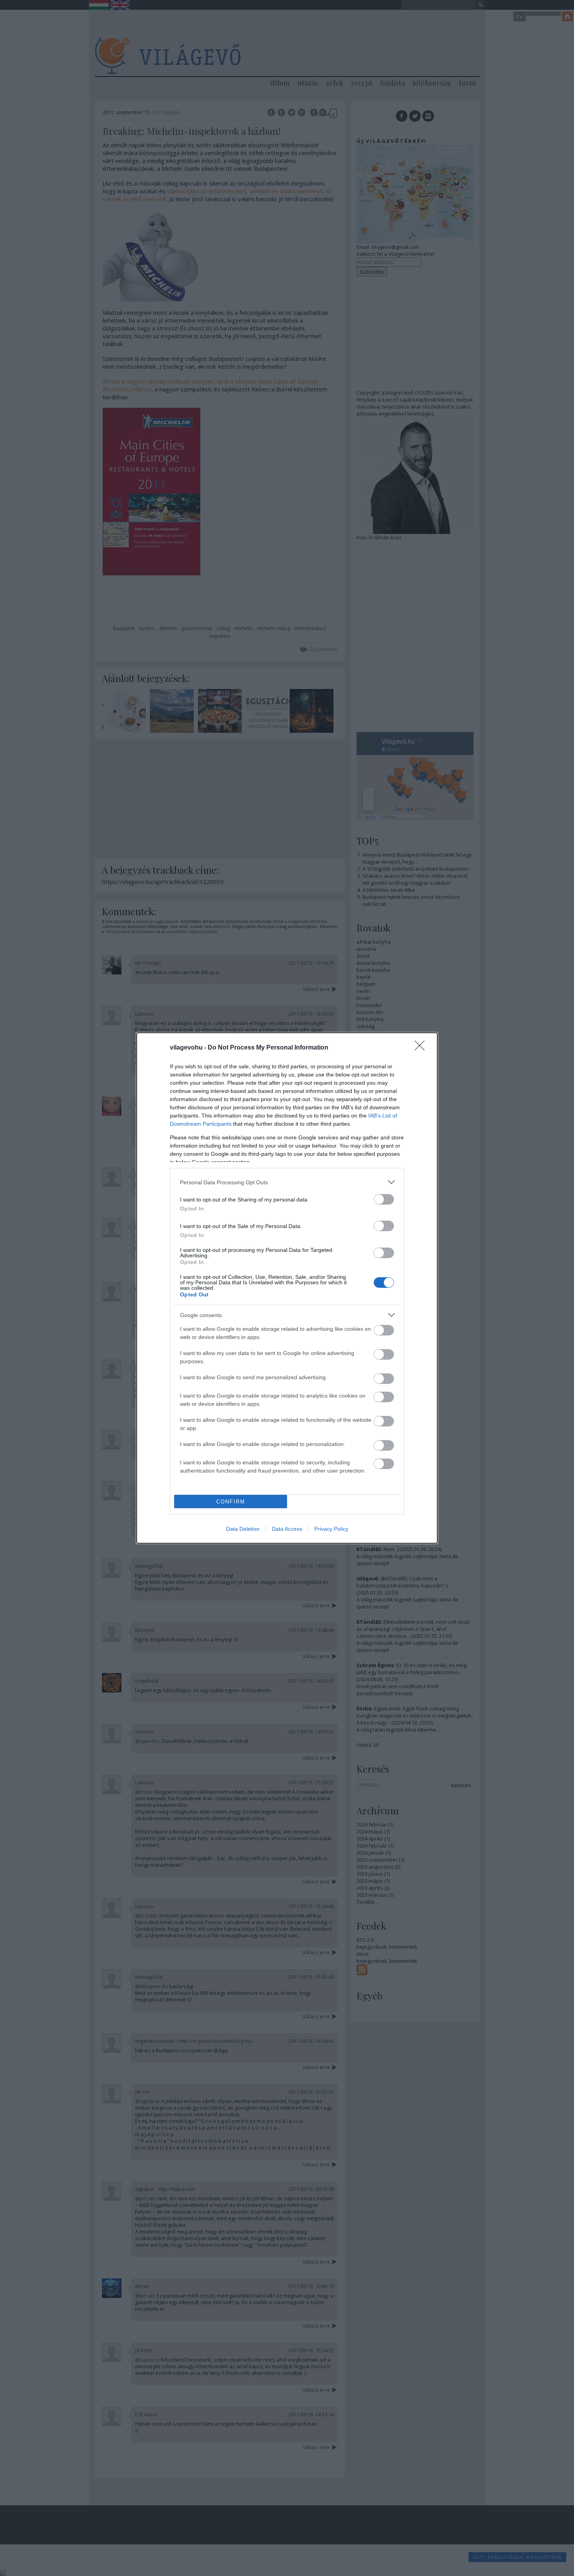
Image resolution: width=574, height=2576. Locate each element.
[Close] (422, 1048)
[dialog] (287, 1288)
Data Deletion (243, 1529)
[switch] (384, 1199)
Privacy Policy (331, 1529)
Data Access (287, 1529)
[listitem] (287, 1182)
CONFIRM (231, 1502)
